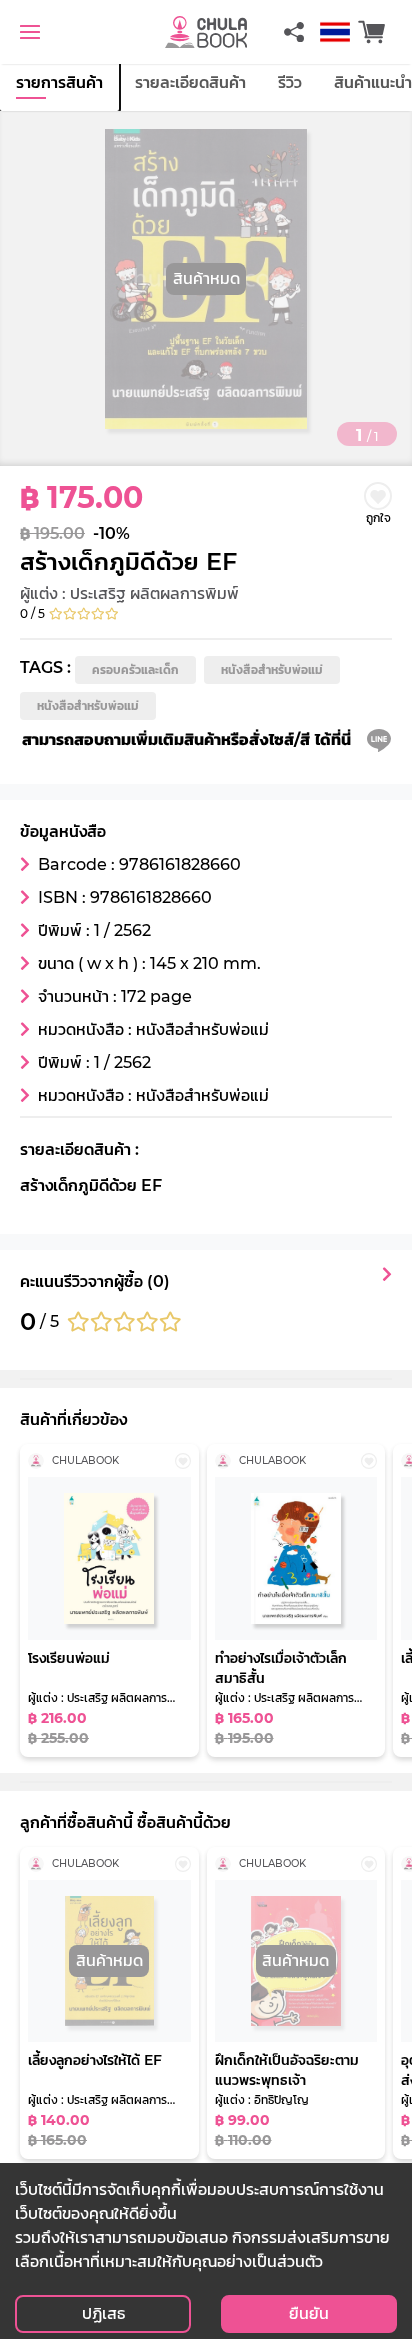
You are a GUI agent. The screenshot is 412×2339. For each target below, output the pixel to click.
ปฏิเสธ (103, 2313)
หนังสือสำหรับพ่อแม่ (272, 669)
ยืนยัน (309, 2313)
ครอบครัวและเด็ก (135, 669)
